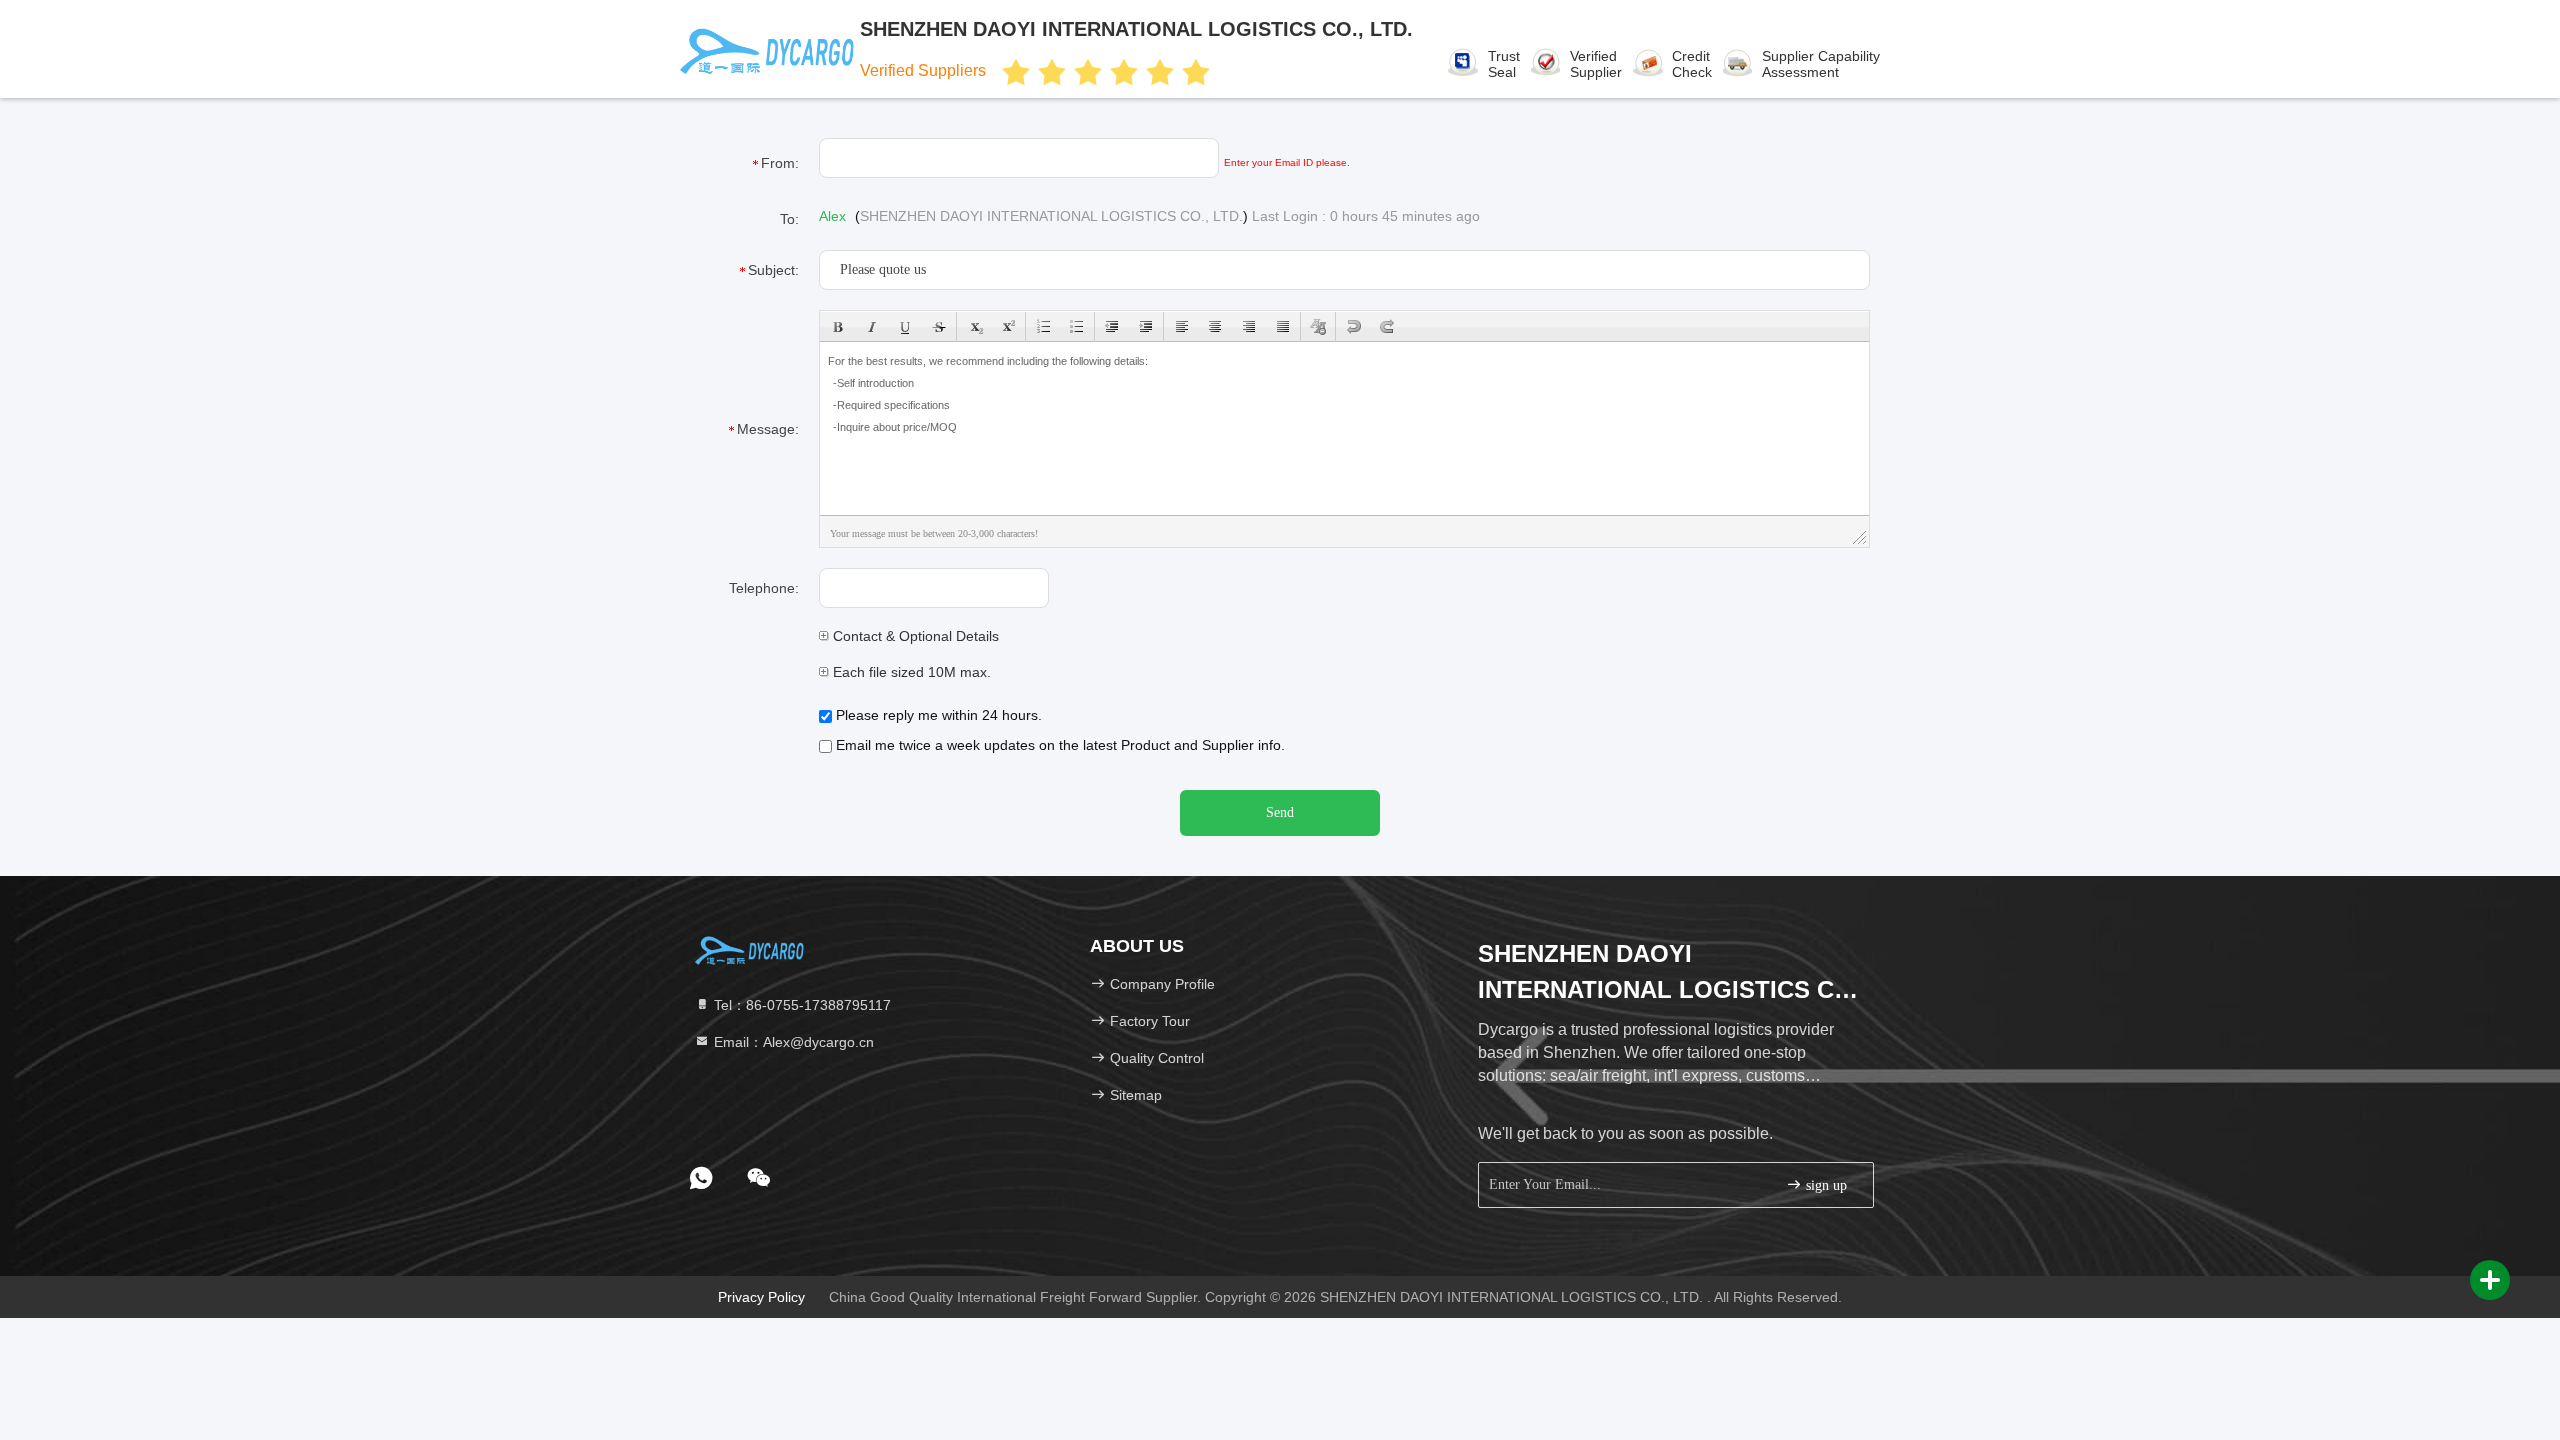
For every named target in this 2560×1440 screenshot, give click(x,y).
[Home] (750, 950)
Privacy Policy (761, 1297)
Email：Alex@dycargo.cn (792, 1042)
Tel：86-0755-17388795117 (800, 1005)
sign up (1824, 1185)
